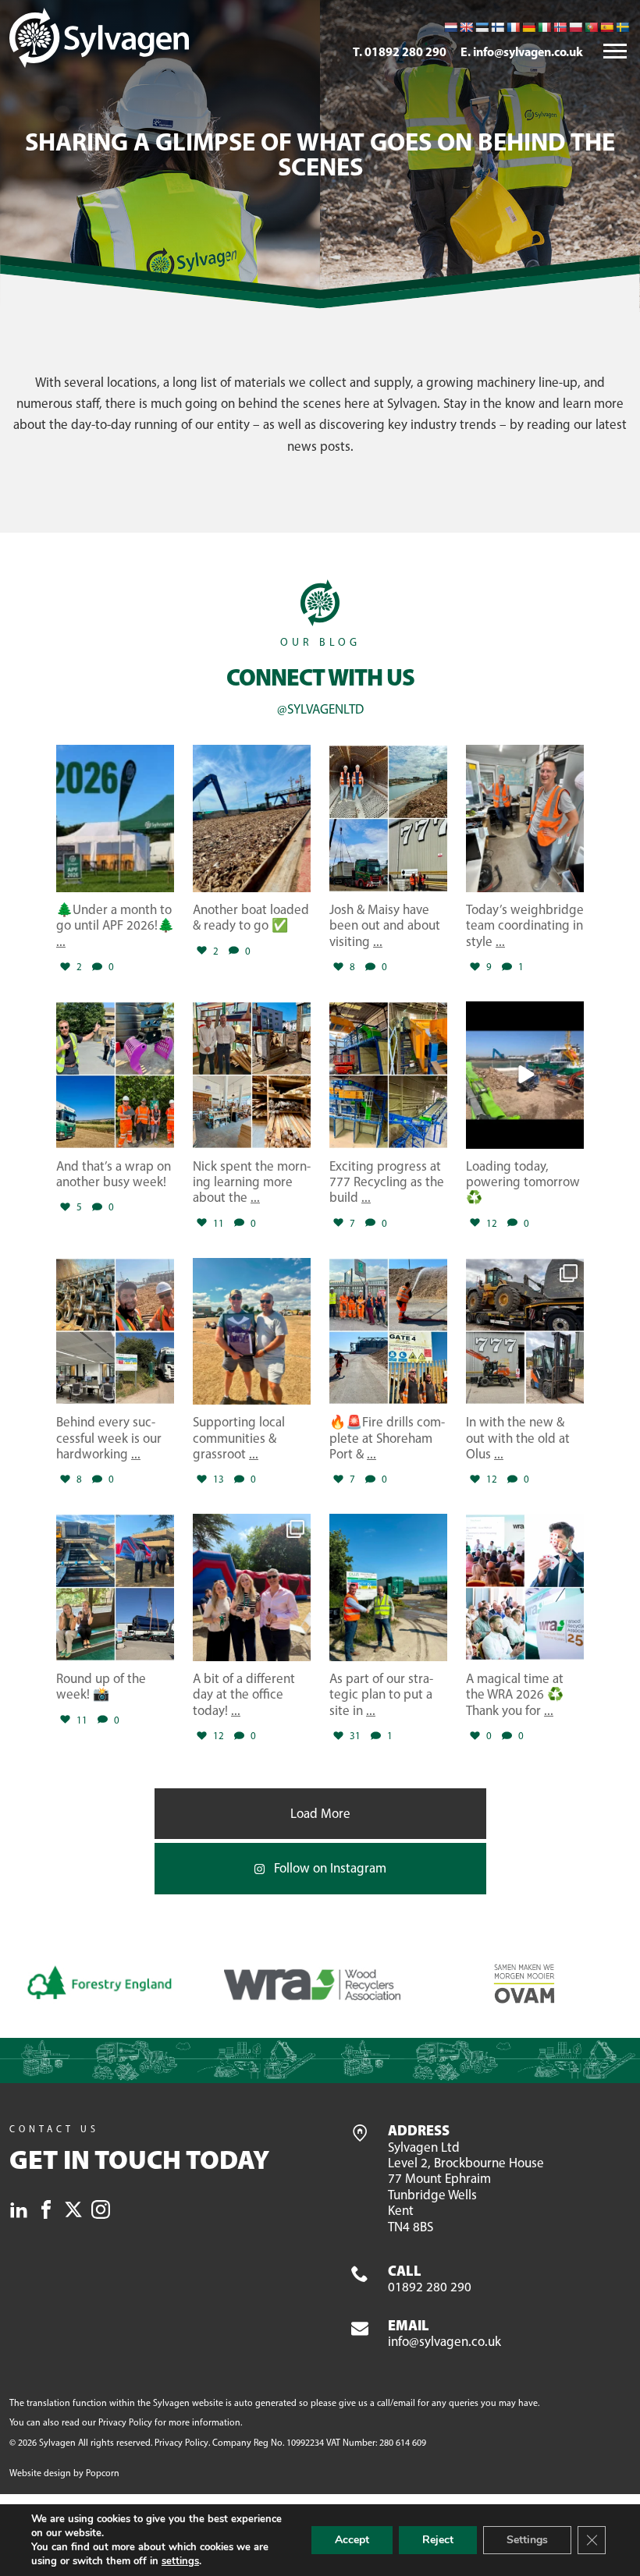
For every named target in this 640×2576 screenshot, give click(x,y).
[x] (73, 2212)
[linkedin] (19, 2212)
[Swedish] (622, 27)
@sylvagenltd (320, 709)
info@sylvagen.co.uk (444, 2334)
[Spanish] (606, 27)
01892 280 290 (430, 2279)
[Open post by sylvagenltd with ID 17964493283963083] (115, 819)
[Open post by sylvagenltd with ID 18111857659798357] (388, 819)
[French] (513, 27)
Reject (438, 2540)
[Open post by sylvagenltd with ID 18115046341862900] (388, 1587)
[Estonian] (482, 27)
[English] (466, 27)
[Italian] (544, 27)
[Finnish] (497, 27)
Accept (352, 2540)
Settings (527, 2540)
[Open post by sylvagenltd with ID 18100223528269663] (115, 1587)
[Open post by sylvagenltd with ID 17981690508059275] (252, 1075)
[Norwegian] (560, 27)
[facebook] (46, 2212)
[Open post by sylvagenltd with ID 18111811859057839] (115, 1332)
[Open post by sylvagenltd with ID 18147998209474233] (252, 1332)
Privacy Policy (125, 2422)
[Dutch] (450, 27)
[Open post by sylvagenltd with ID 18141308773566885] (252, 819)
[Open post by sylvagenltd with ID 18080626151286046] (525, 1332)
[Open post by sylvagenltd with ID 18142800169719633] (115, 1075)
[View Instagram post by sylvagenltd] (160, 878)
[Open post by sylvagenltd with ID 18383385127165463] (525, 1587)
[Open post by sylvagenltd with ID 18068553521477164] (388, 1075)
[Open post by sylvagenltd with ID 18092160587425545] (525, 1075)
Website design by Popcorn (64, 2473)
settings (180, 2561)
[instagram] (101, 2212)
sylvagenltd (114, 758)
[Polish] (575, 27)
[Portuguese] (591, 27)
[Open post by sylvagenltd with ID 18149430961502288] (252, 1587)
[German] (528, 27)
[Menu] (615, 52)
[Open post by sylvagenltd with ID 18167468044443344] (388, 1332)
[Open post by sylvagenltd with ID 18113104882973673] (525, 819)
